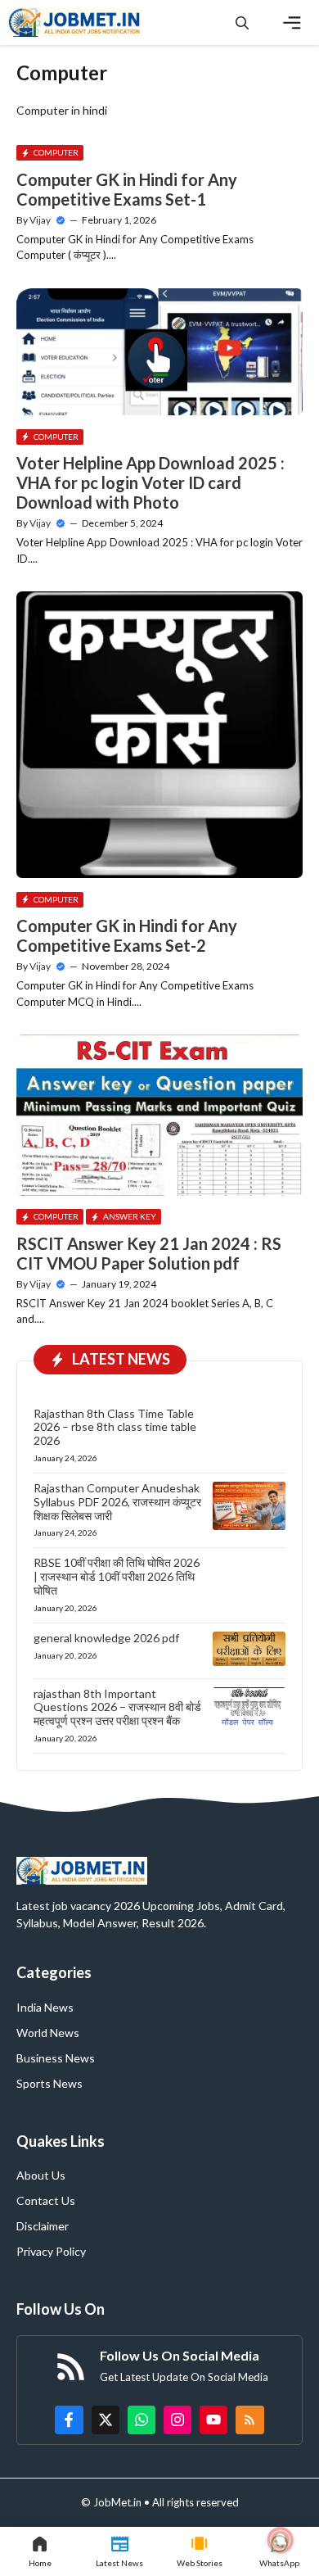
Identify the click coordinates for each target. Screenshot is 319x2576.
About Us (41, 2175)
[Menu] (292, 23)
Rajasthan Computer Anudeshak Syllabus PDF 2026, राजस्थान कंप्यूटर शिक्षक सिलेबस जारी (117, 1502)
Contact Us (46, 2200)
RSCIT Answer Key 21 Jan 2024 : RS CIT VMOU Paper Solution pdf (149, 1253)
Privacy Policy (51, 2251)
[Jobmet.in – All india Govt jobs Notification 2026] (75, 23)
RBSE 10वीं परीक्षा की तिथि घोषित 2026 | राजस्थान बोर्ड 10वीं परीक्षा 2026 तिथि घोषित (117, 1576)
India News (45, 2007)
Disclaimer (43, 2226)
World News (48, 2033)
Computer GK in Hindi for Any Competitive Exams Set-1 (127, 189)
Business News (56, 2058)
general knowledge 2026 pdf (106, 1638)
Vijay (40, 220)
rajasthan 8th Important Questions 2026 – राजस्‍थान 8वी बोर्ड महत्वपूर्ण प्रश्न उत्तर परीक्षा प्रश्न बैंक (117, 1707)
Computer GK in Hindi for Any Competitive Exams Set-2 (127, 935)
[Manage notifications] (281, 2540)
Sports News (49, 2083)
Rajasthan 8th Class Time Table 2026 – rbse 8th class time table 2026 (115, 1427)
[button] (242, 23)
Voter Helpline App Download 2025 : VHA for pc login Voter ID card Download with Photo (151, 482)
